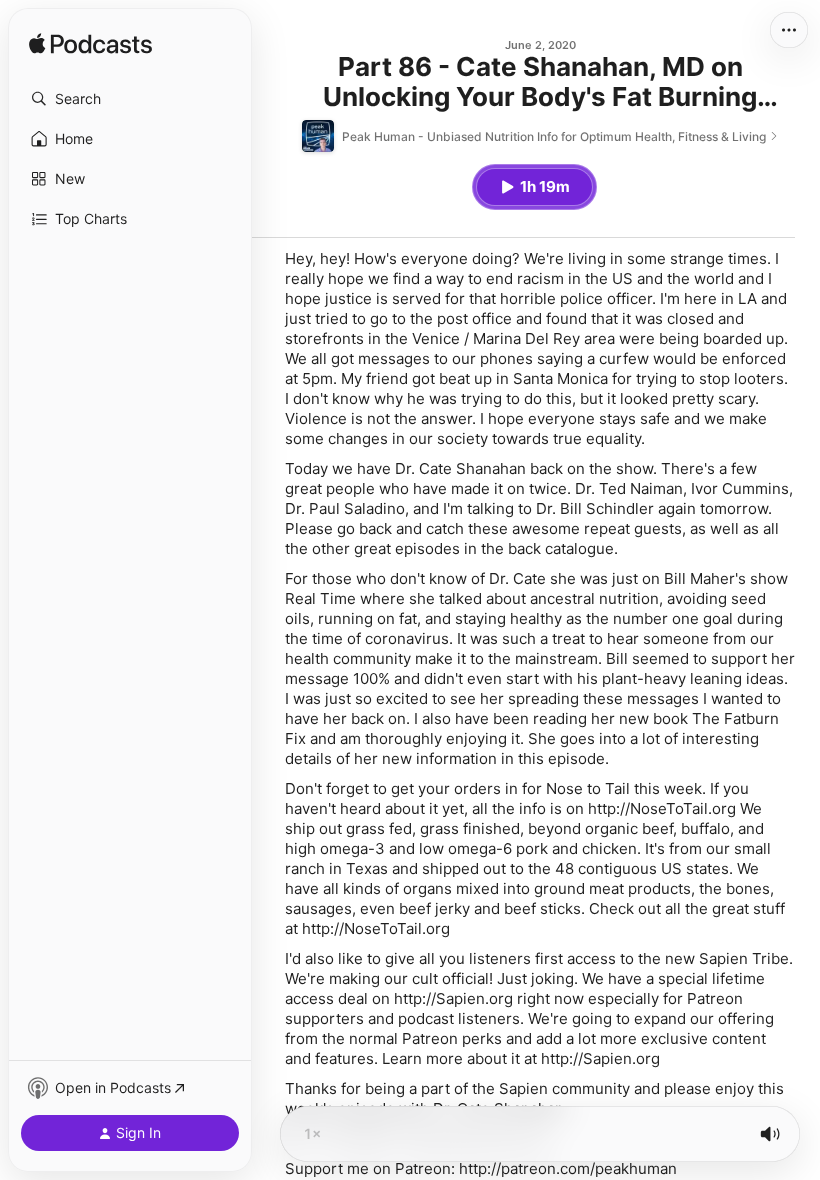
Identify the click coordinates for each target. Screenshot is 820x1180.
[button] (130, 99)
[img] (90, 45)
